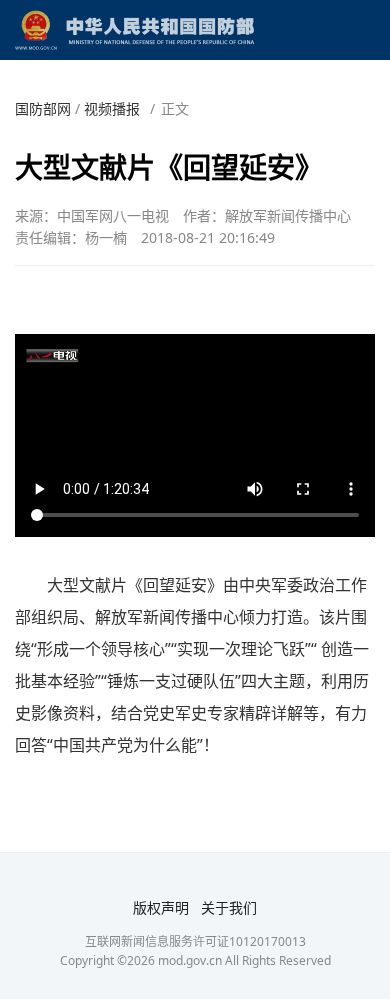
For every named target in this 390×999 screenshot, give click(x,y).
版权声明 (161, 907)
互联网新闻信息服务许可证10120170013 (195, 941)
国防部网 (43, 108)
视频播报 (112, 108)
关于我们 (229, 907)
